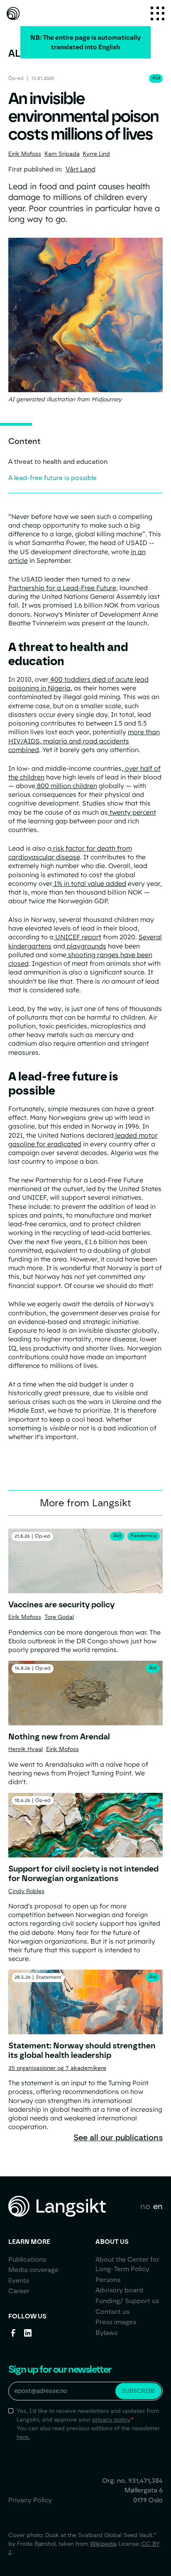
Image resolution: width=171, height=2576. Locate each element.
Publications (27, 2259)
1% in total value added (89, 883)
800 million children (66, 786)
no (145, 2206)
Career (19, 2291)
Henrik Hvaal (26, 1749)
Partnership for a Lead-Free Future (62, 588)
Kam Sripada (62, 154)
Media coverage (33, 2270)
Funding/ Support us (127, 2301)
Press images (116, 2322)
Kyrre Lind (96, 154)
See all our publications (118, 2137)
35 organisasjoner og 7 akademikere (57, 2068)
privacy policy (111, 2419)
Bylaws (106, 2333)
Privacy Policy (30, 2500)
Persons (108, 2280)
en (158, 2206)
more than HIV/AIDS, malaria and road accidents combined (84, 740)
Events (19, 2281)
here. (23, 2437)
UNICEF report (77, 937)
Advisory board (119, 2290)
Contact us (112, 2312)
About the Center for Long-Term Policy (127, 2264)
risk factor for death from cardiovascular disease (70, 853)
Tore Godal (59, 1617)
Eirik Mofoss (25, 154)
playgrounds (86, 946)
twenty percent (132, 812)
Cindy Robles (26, 1891)
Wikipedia (103, 2544)
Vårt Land (81, 169)
